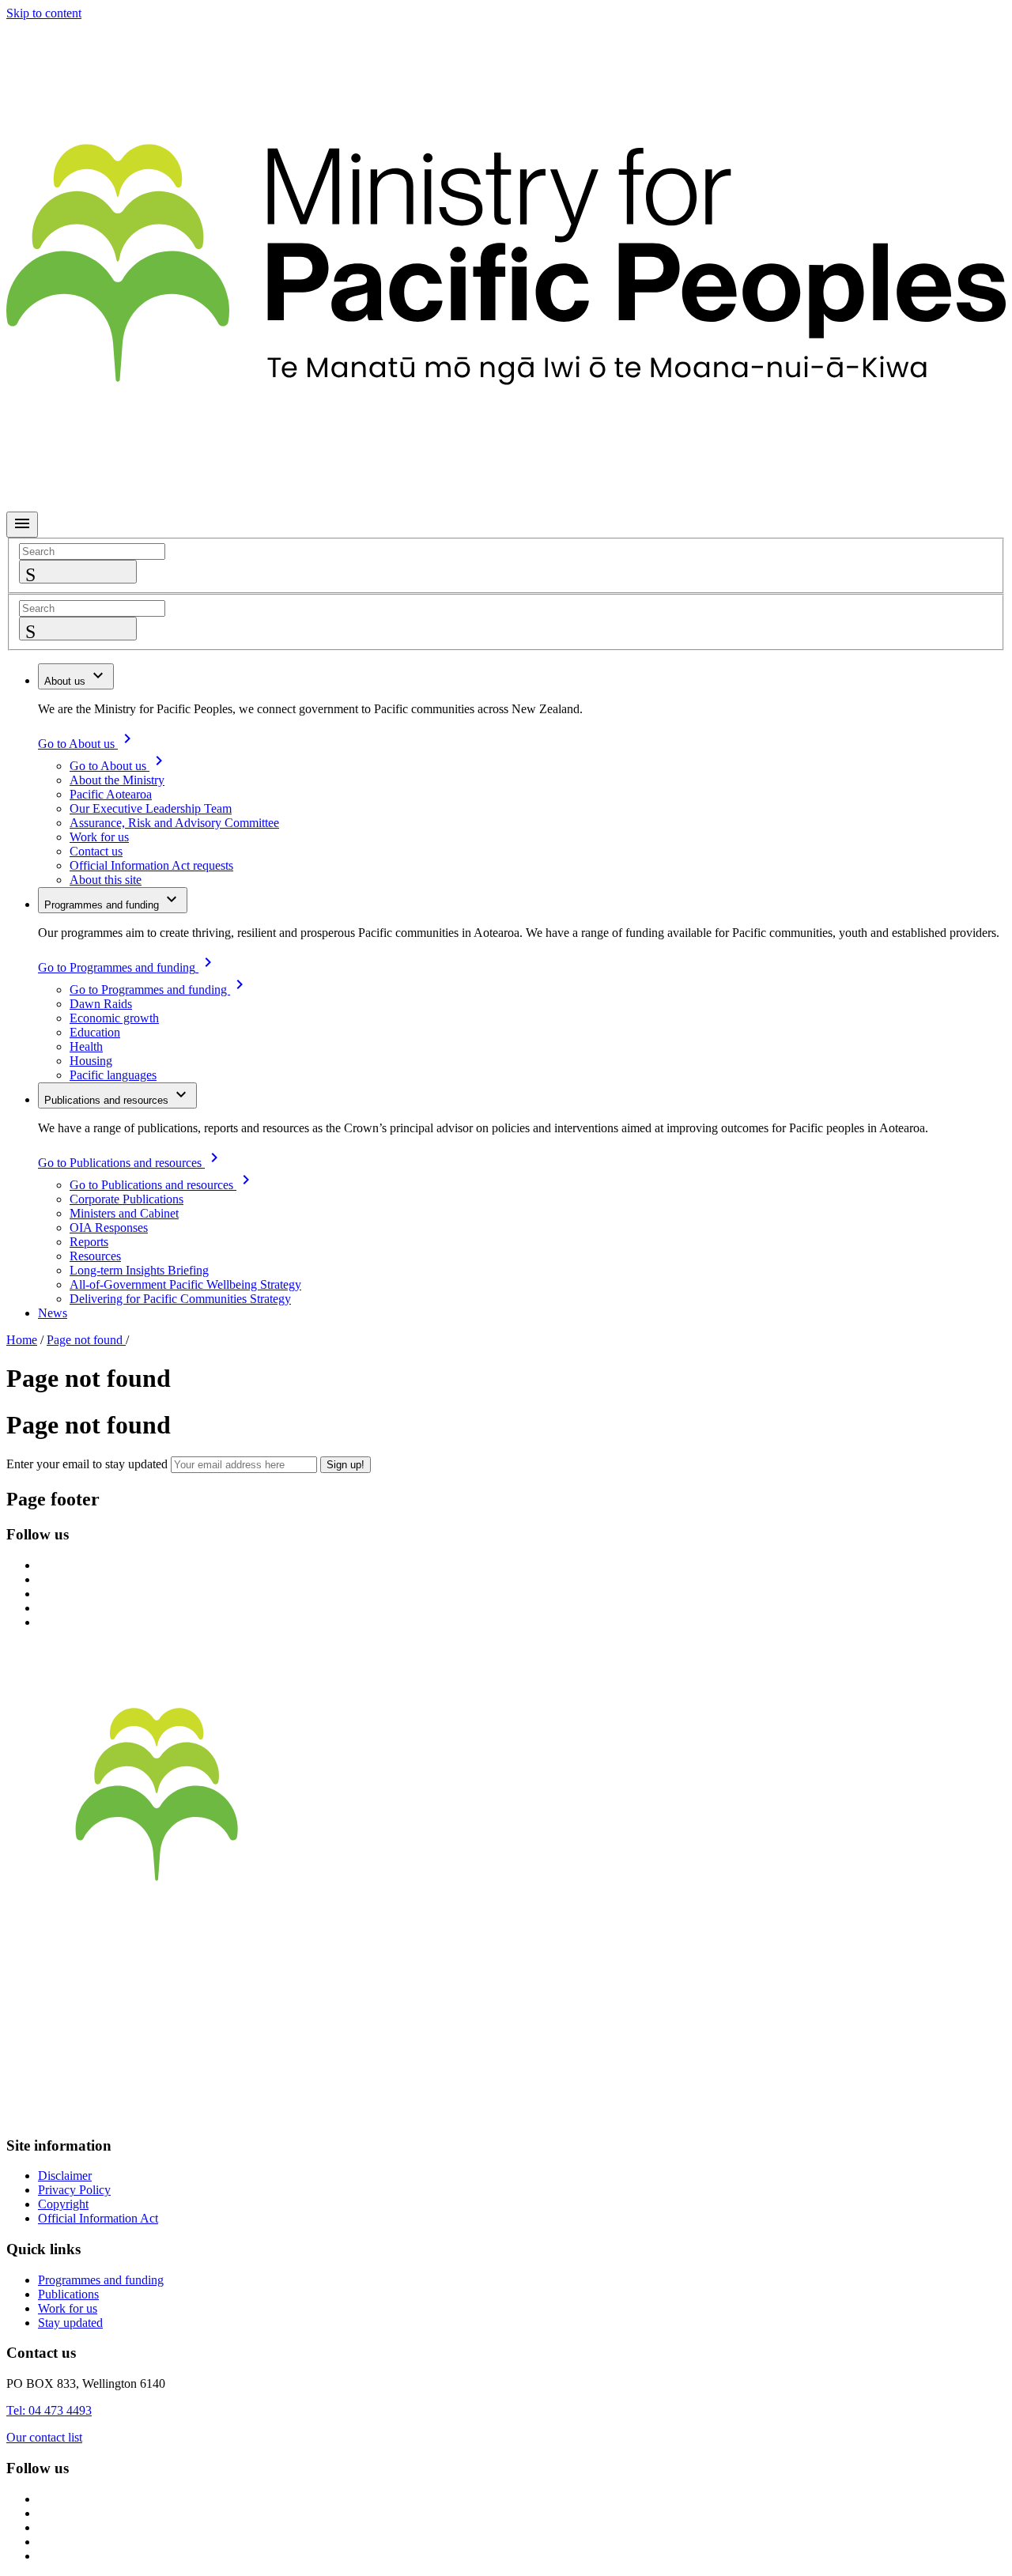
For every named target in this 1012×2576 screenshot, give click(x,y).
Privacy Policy (74, 2190)
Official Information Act (98, 2218)
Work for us (68, 2308)
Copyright (63, 2204)
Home (22, 1340)
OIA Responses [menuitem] (109, 1228)
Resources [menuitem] (95, 1256)
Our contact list (44, 2437)
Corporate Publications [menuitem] (126, 1199)
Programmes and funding (101, 2280)
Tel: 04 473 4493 (49, 2410)
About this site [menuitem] (106, 880)
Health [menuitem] (86, 1046)
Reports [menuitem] (89, 1242)
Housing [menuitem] (91, 1061)
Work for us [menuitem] (99, 837)
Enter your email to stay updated (87, 1464)
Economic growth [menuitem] (114, 1018)
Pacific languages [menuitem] (113, 1075)
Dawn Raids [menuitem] (101, 1004)
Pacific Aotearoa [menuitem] (111, 794)
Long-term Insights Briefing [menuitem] (139, 1270)
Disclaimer (65, 2176)
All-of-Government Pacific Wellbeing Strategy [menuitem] (185, 1284)
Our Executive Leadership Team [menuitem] (151, 808)
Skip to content (44, 13)
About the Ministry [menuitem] (117, 780)
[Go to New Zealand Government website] (506, 2115)
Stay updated (70, 2323)
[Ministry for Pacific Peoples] (506, 504)
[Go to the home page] (506, 1932)
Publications (68, 2294)
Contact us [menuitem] (96, 851)
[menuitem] (76, 676)
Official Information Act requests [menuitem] (151, 865)
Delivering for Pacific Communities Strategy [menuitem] (180, 1299)
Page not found (86, 1340)
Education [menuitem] (95, 1032)
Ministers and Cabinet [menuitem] (124, 1213)
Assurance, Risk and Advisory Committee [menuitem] (174, 823)
